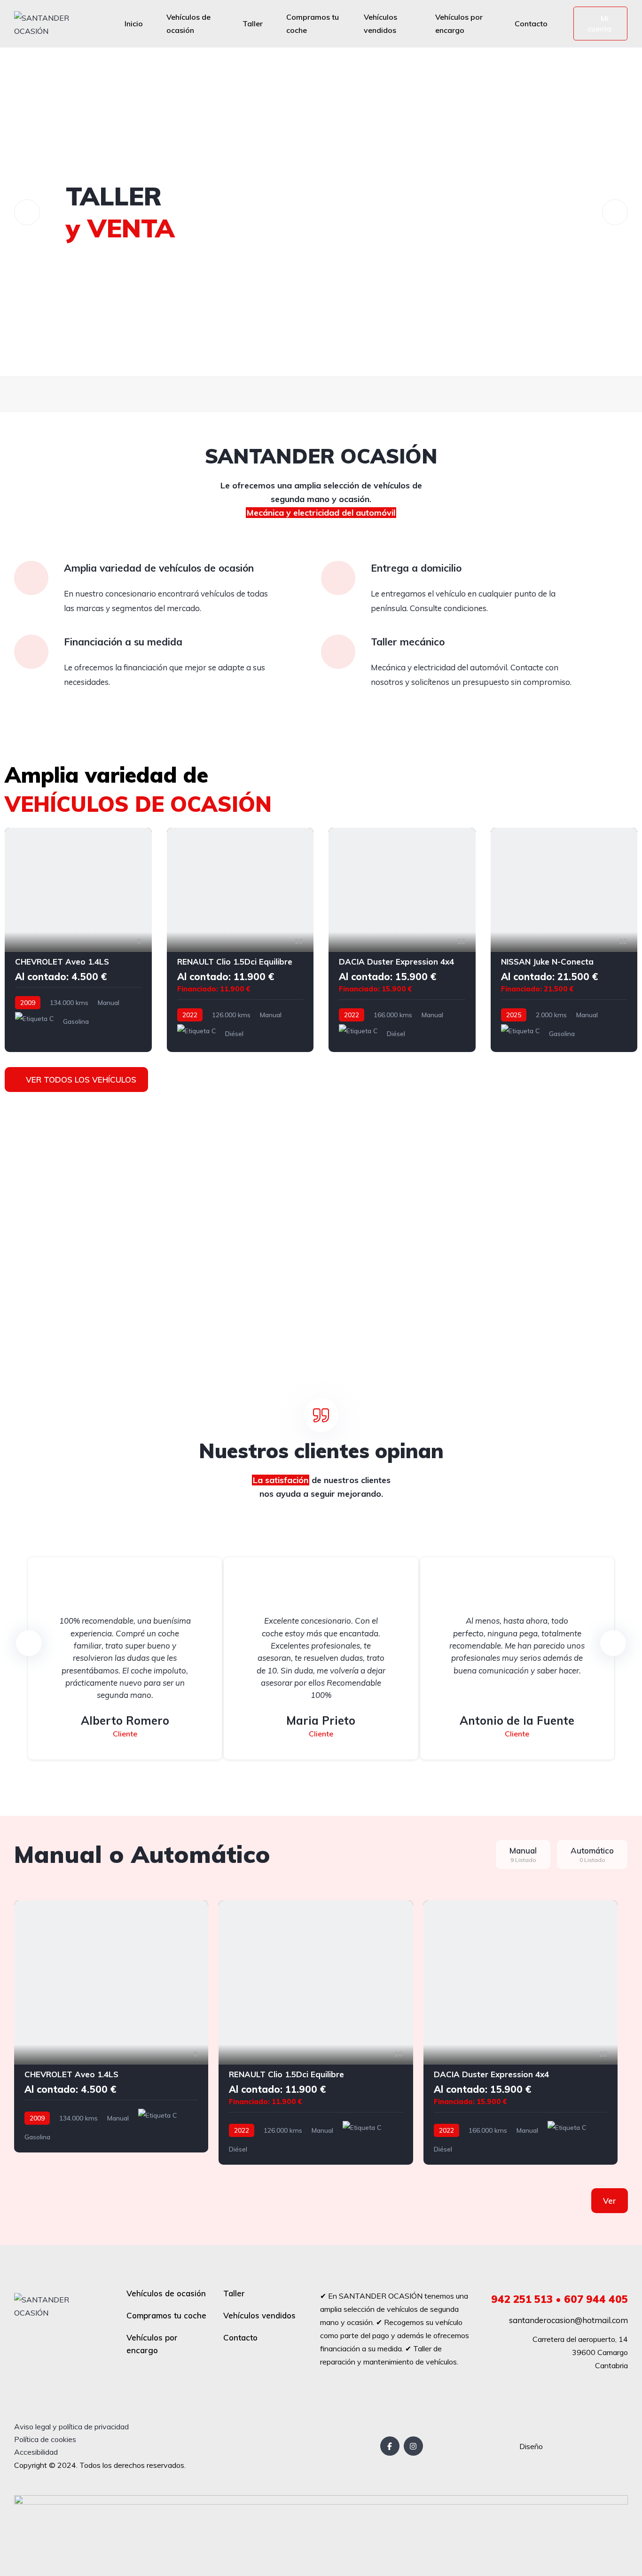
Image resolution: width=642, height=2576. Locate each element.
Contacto (531, 24)
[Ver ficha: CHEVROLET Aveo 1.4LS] (78, 940)
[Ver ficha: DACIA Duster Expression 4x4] (402, 940)
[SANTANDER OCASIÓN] (52, 24)
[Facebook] (390, 2446)
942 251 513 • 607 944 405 (560, 2299)
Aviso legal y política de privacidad (71, 2427)
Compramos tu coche (313, 24)
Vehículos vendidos (380, 24)
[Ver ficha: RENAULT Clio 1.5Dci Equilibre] (240, 940)
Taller (253, 24)
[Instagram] (413, 2446)
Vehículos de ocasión (188, 24)
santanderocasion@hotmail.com (568, 2320)
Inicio (134, 24)
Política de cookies (45, 2439)
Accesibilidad (36, 2452)
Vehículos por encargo (459, 24)
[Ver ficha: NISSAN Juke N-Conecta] (564, 940)
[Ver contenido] (321, 212)
